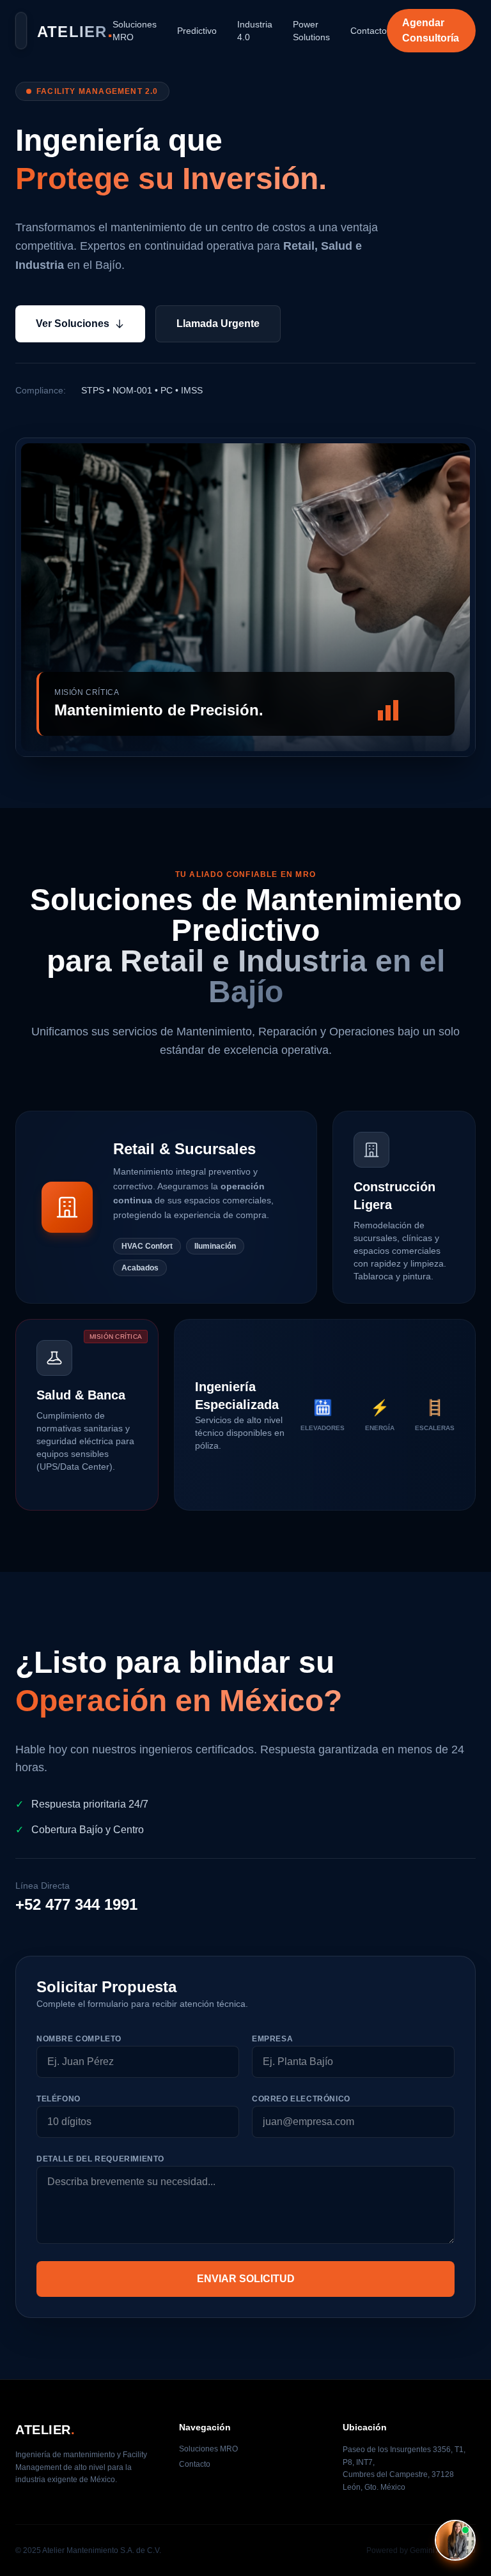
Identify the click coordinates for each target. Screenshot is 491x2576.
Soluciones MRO (135, 31)
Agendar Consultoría (431, 30)
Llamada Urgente (218, 324)
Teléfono (58, 2099)
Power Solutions (311, 31)
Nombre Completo (79, 2039)
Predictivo (197, 31)
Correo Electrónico (301, 2099)
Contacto (369, 31)
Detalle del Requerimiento (100, 2159)
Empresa (272, 2039)
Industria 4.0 (255, 31)
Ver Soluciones (73, 324)
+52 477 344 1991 (76, 1904)
